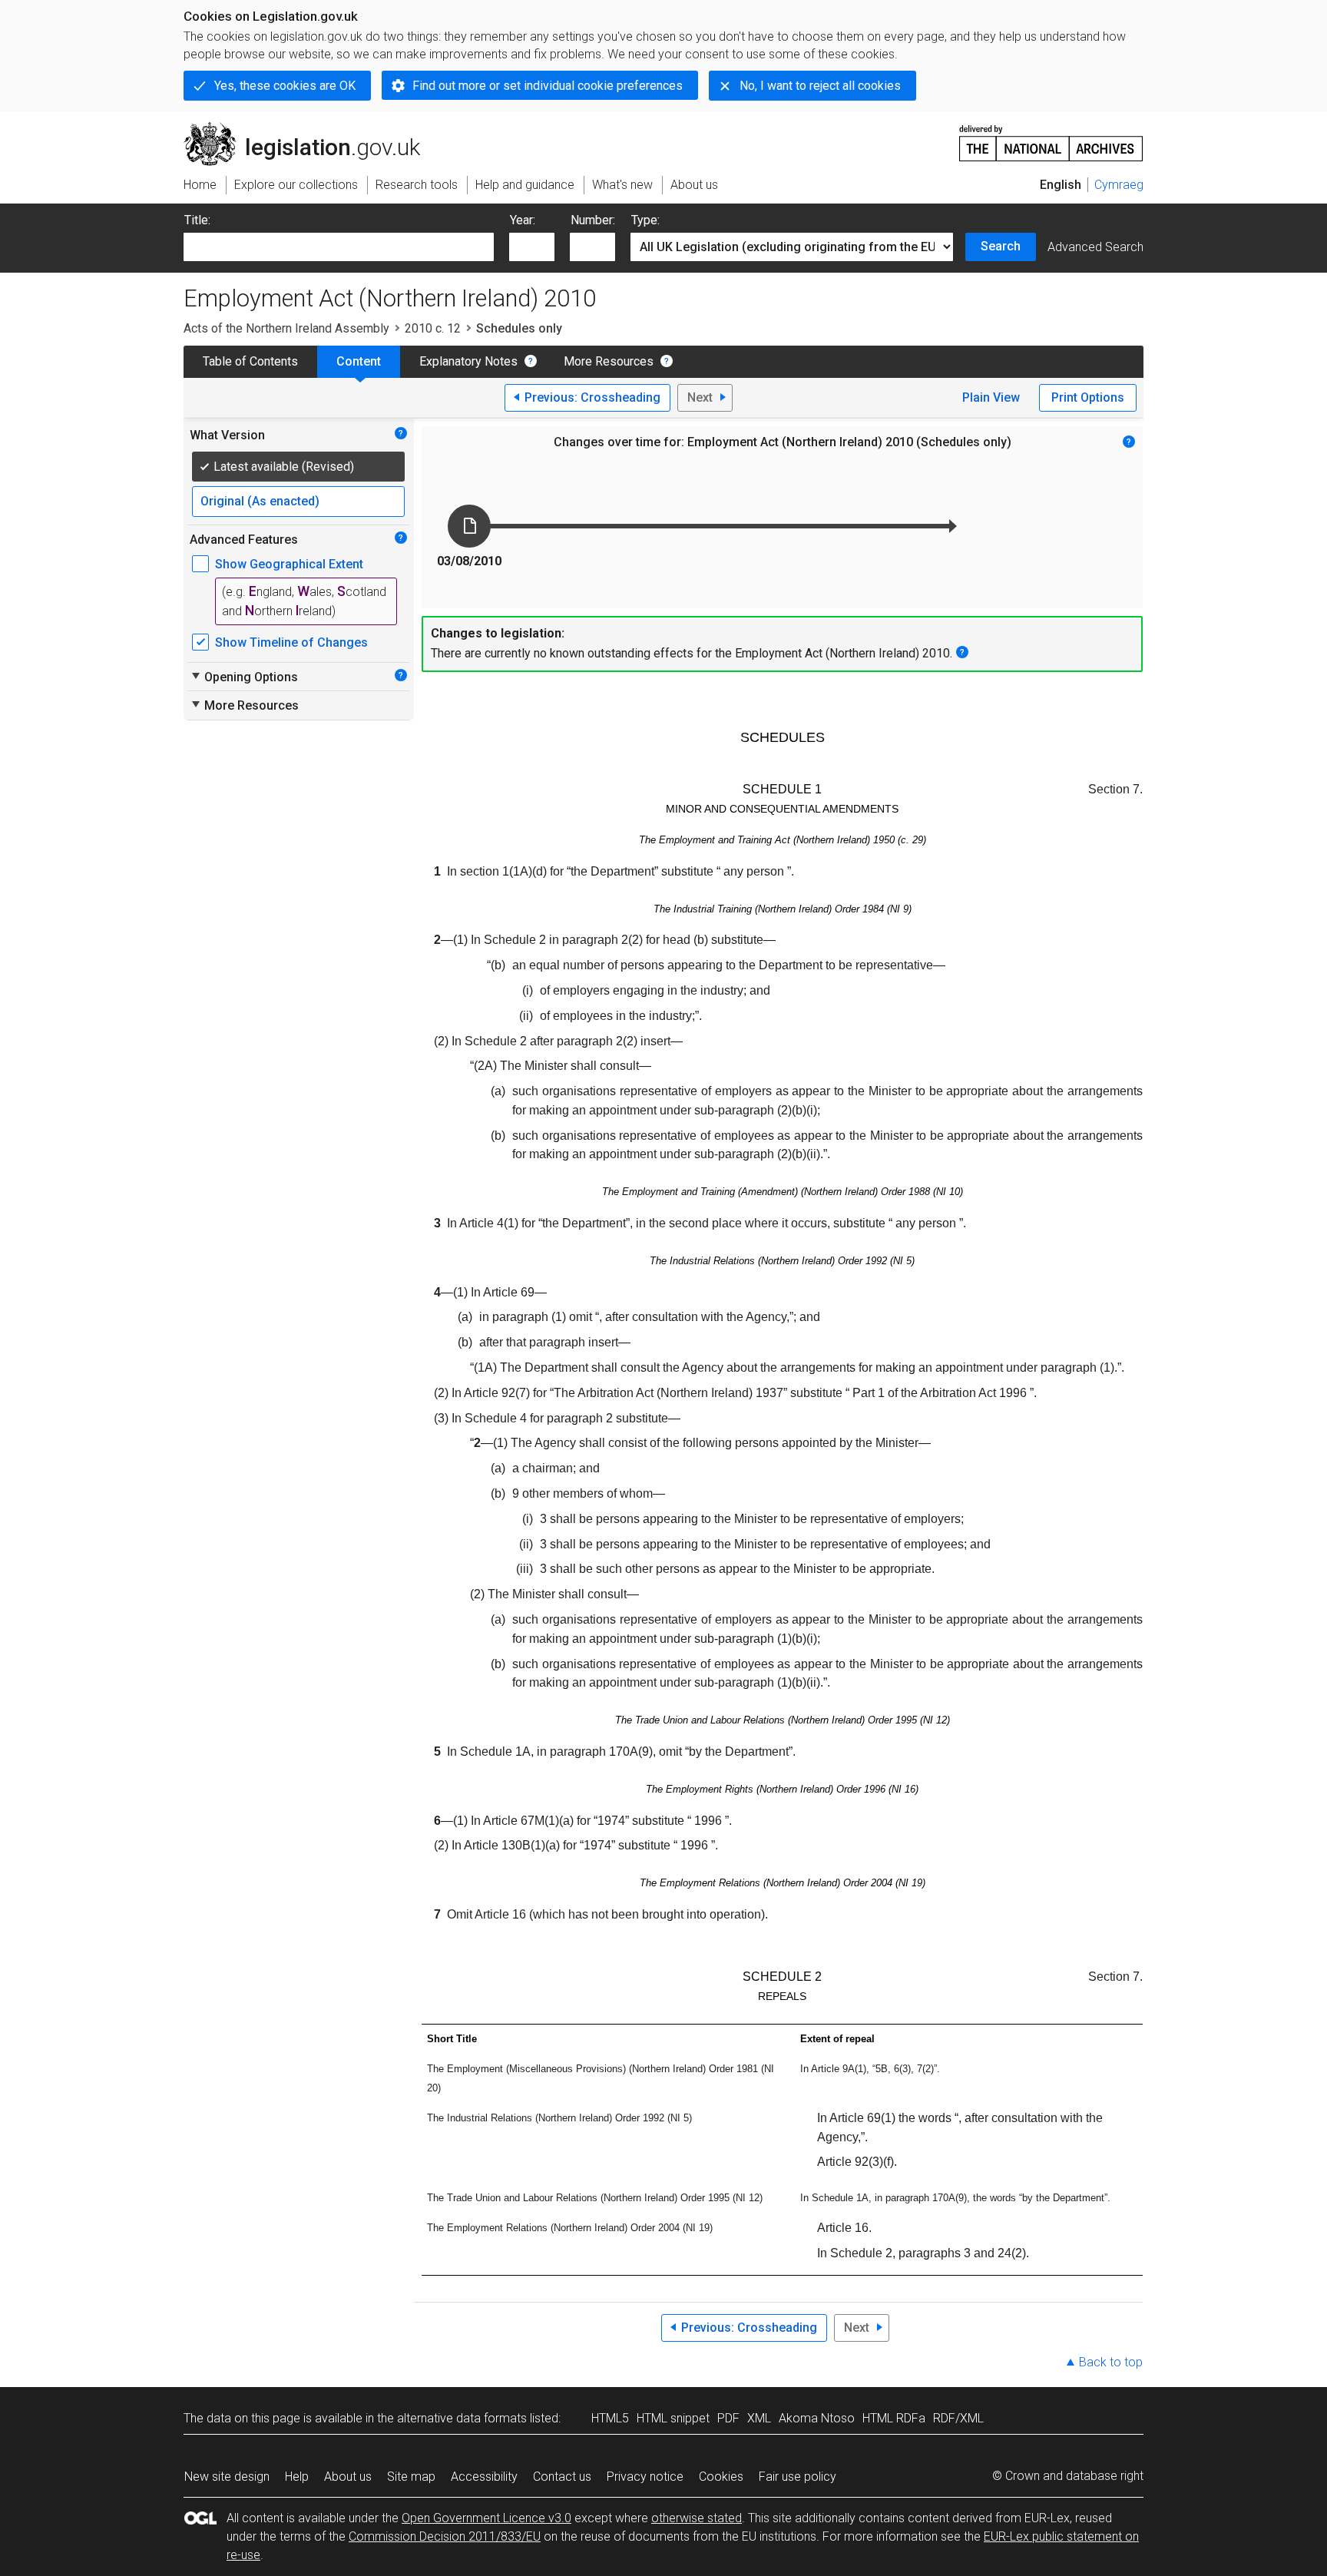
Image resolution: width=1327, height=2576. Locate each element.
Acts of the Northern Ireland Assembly (286, 328)
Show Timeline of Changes (291, 642)
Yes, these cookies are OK (285, 86)
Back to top (1111, 2362)
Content (359, 361)
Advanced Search (1095, 247)
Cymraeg (1119, 185)
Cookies (721, 2477)
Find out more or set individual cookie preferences (548, 86)
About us (348, 2477)
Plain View (991, 397)
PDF (728, 2418)
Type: (645, 220)
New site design (227, 2477)
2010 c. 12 (433, 328)
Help (297, 2477)
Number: (593, 220)
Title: (197, 220)
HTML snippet (673, 2418)
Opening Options (244, 677)
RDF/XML (958, 2418)
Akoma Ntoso (817, 2418)
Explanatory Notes (468, 361)
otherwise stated (697, 2518)
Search (1001, 246)
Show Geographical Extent (289, 564)
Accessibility (484, 2477)
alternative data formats (462, 2418)
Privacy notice (645, 2477)
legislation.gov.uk (311, 128)
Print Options (1088, 397)
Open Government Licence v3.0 (486, 2518)
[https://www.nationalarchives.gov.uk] (1051, 137)
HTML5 (610, 2418)
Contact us (562, 2477)
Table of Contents (250, 361)
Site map (411, 2477)
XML (759, 2418)
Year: (523, 220)
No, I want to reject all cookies (820, 86)
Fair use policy (798, 2477)
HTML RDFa (894, 2418)
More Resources (609, 361)
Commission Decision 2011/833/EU (445, 2536)
